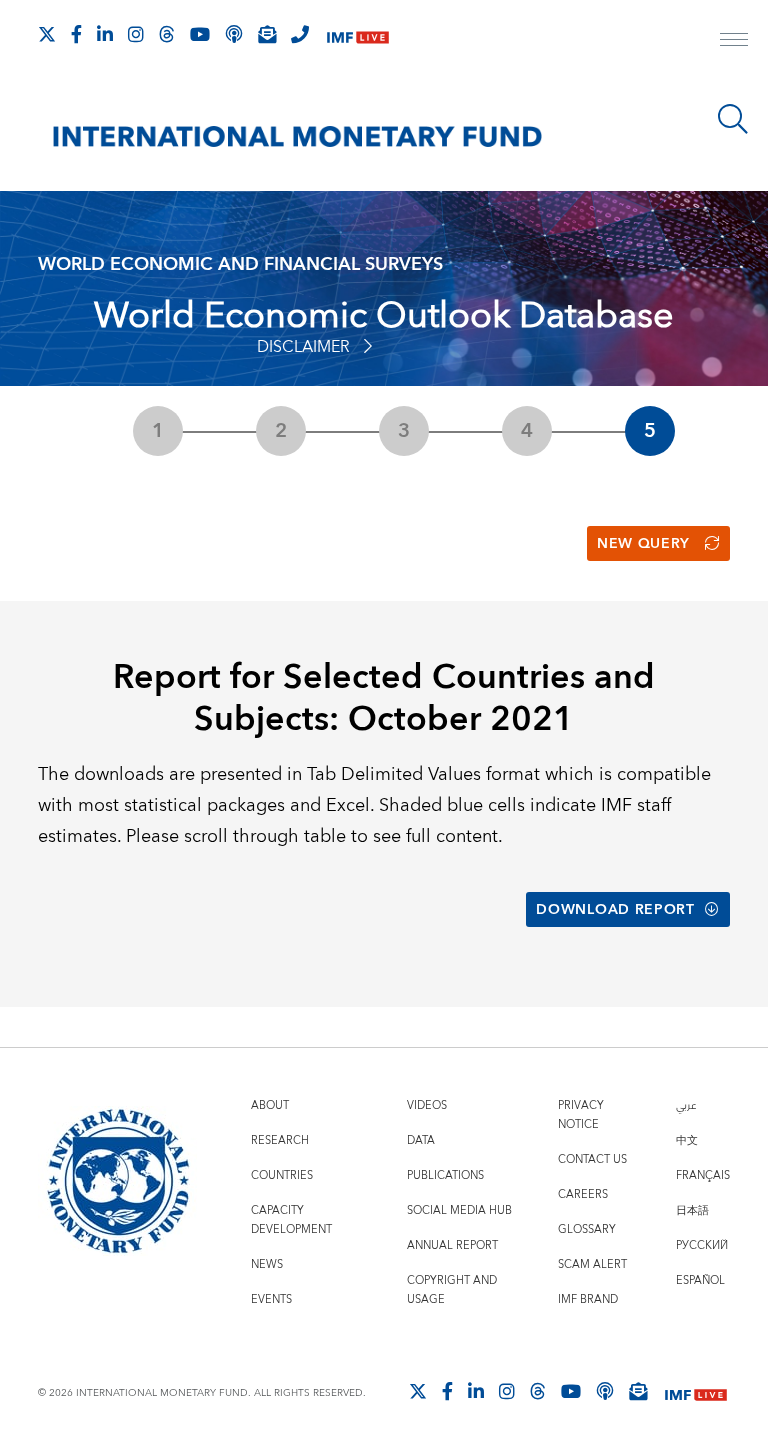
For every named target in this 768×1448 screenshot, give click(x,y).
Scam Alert (592, 1264)
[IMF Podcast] (234, 34)
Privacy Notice (581, 1115)
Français (703, 1175)
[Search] (733, 119)
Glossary (587, 1229)
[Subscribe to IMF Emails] (267, 34)
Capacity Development (291, 1220)
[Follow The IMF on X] (47, 34)
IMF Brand (588, 1299)
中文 (687, 1140)
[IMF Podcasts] (605, 1391)
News (267, 1264)
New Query (643, 544)
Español (700, 1280)
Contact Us (592, 1159)
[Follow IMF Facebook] (76, 34)
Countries (282, 1175)
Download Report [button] (615, 910)
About (270, 1105)
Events (271, 1299)
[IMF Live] (358, 35)
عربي (686, 1105)
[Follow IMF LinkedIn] (105, 34)
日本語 (692, 1210)
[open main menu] (734, 42)
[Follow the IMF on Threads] (167, 34)
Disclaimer (303, 347)
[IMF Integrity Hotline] (300, 34)
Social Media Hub (459, 1210)
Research (280, 1140)
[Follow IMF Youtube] (200, 34)
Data (421, 1140)
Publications (445, 1175)
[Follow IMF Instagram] (136, 34)
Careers (583, 1194)
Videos (427, 1105)
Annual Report (452, 1245)
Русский (702, 1245)
